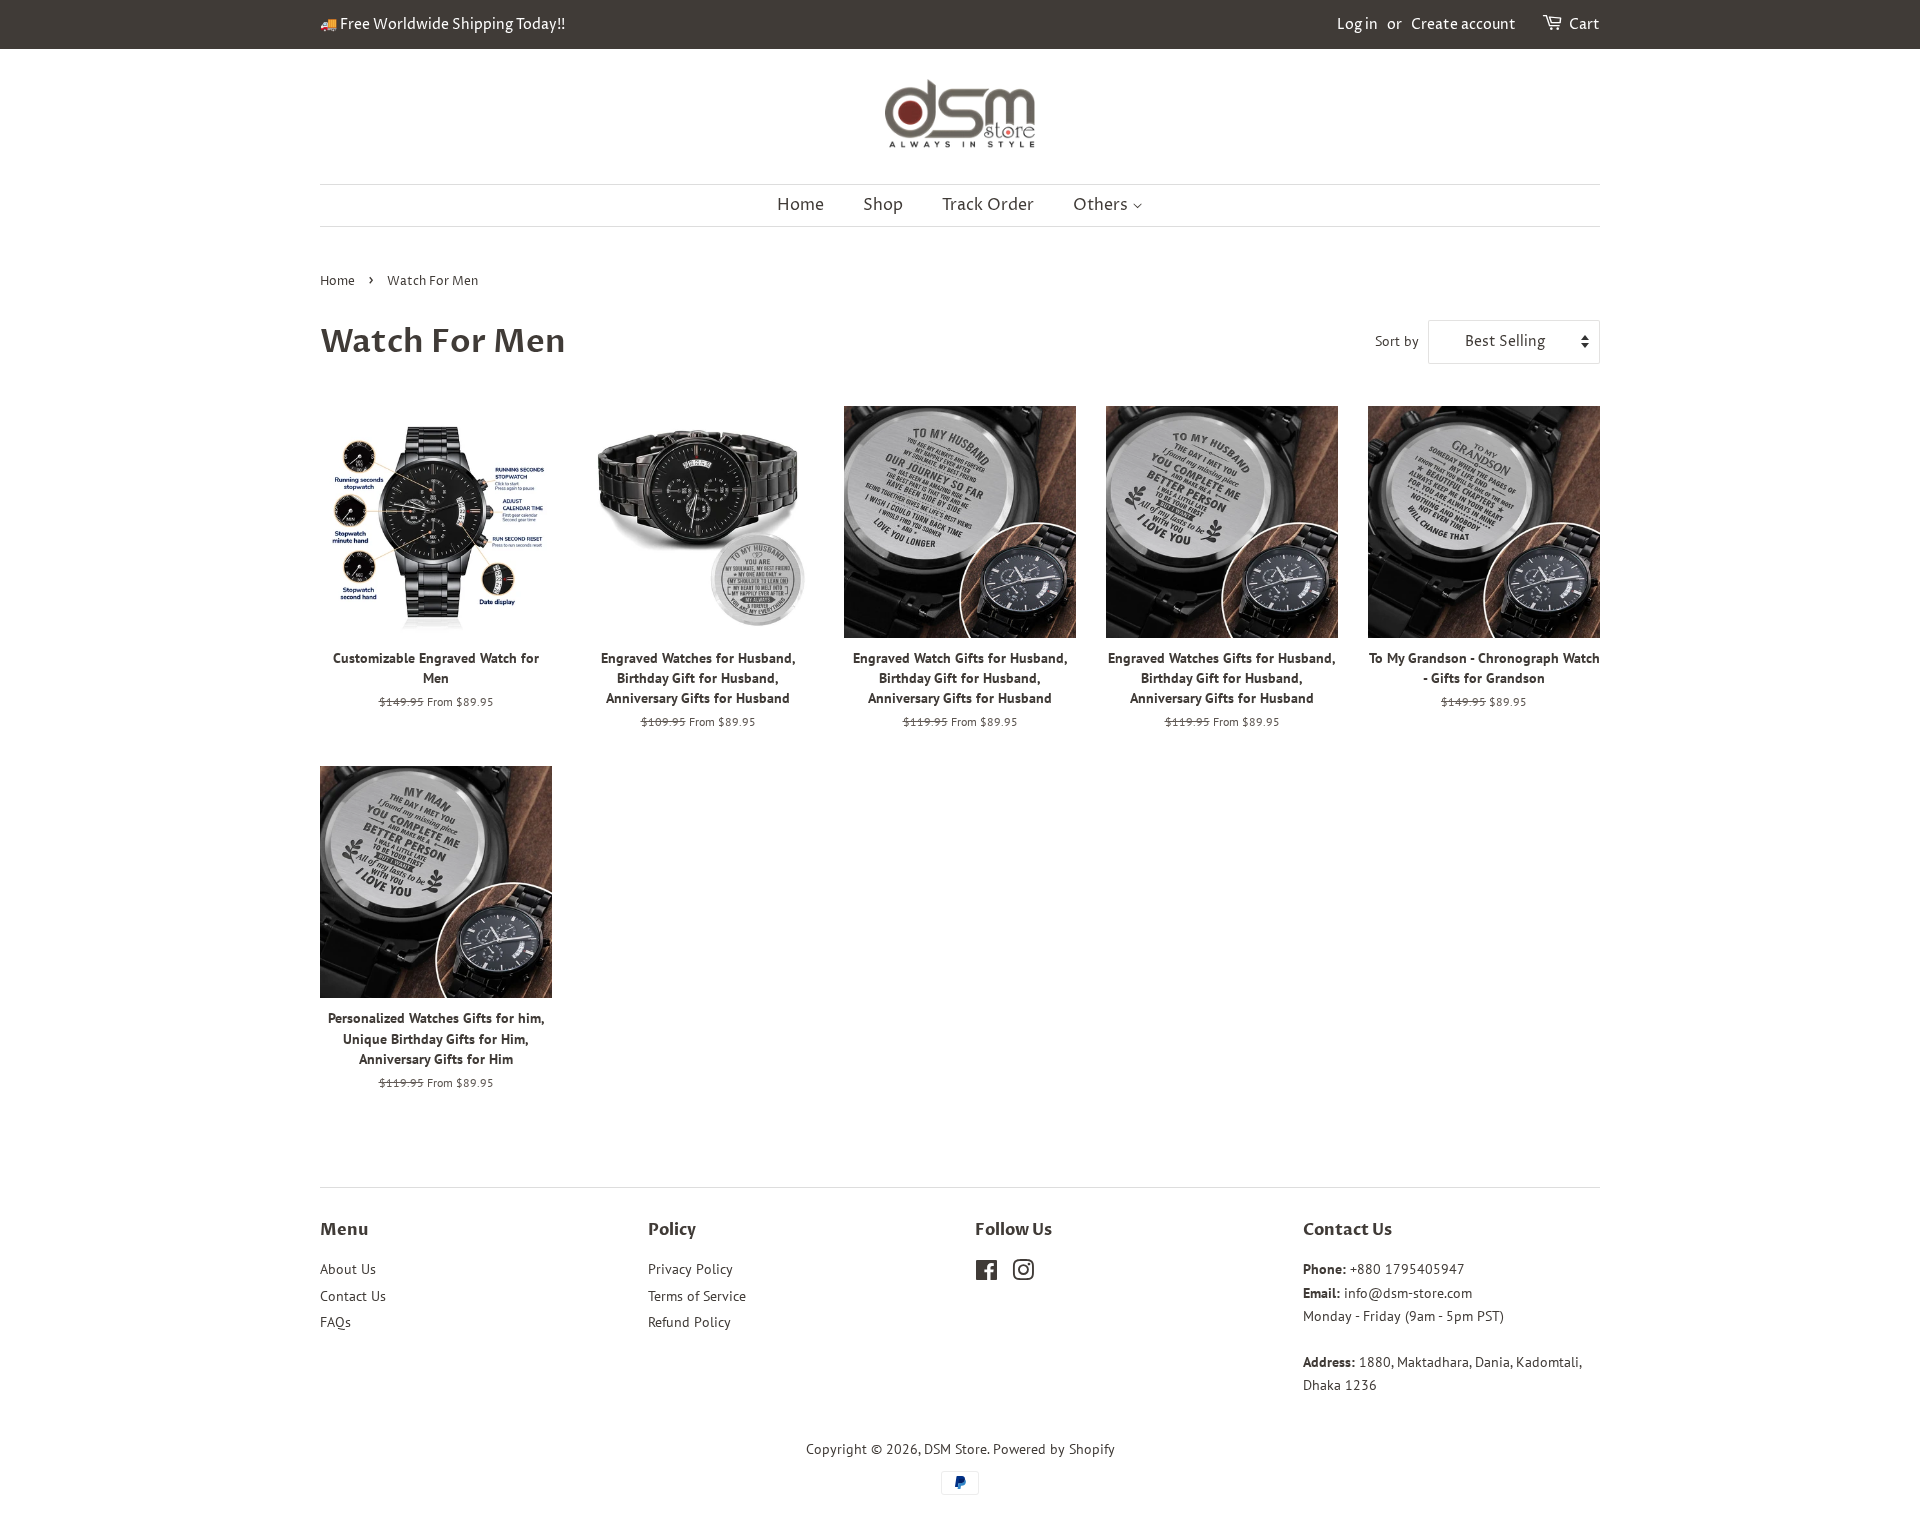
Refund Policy (689, 1322)
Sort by (1397, 340)
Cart (1584, 24)
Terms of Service (697, 1296)
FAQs (335, 1322)
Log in (1357, 24)
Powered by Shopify (1054, 1449)
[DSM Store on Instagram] (1023, 1274)
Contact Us (353, 1296)
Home (800, 205)
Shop (883, 205)
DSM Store (955, 1449)
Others (1102, 205)
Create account (1463, 24)
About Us (348, 1269)
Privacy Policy (690, 1269)
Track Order (988, 205)
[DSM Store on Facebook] (986, 1274)
